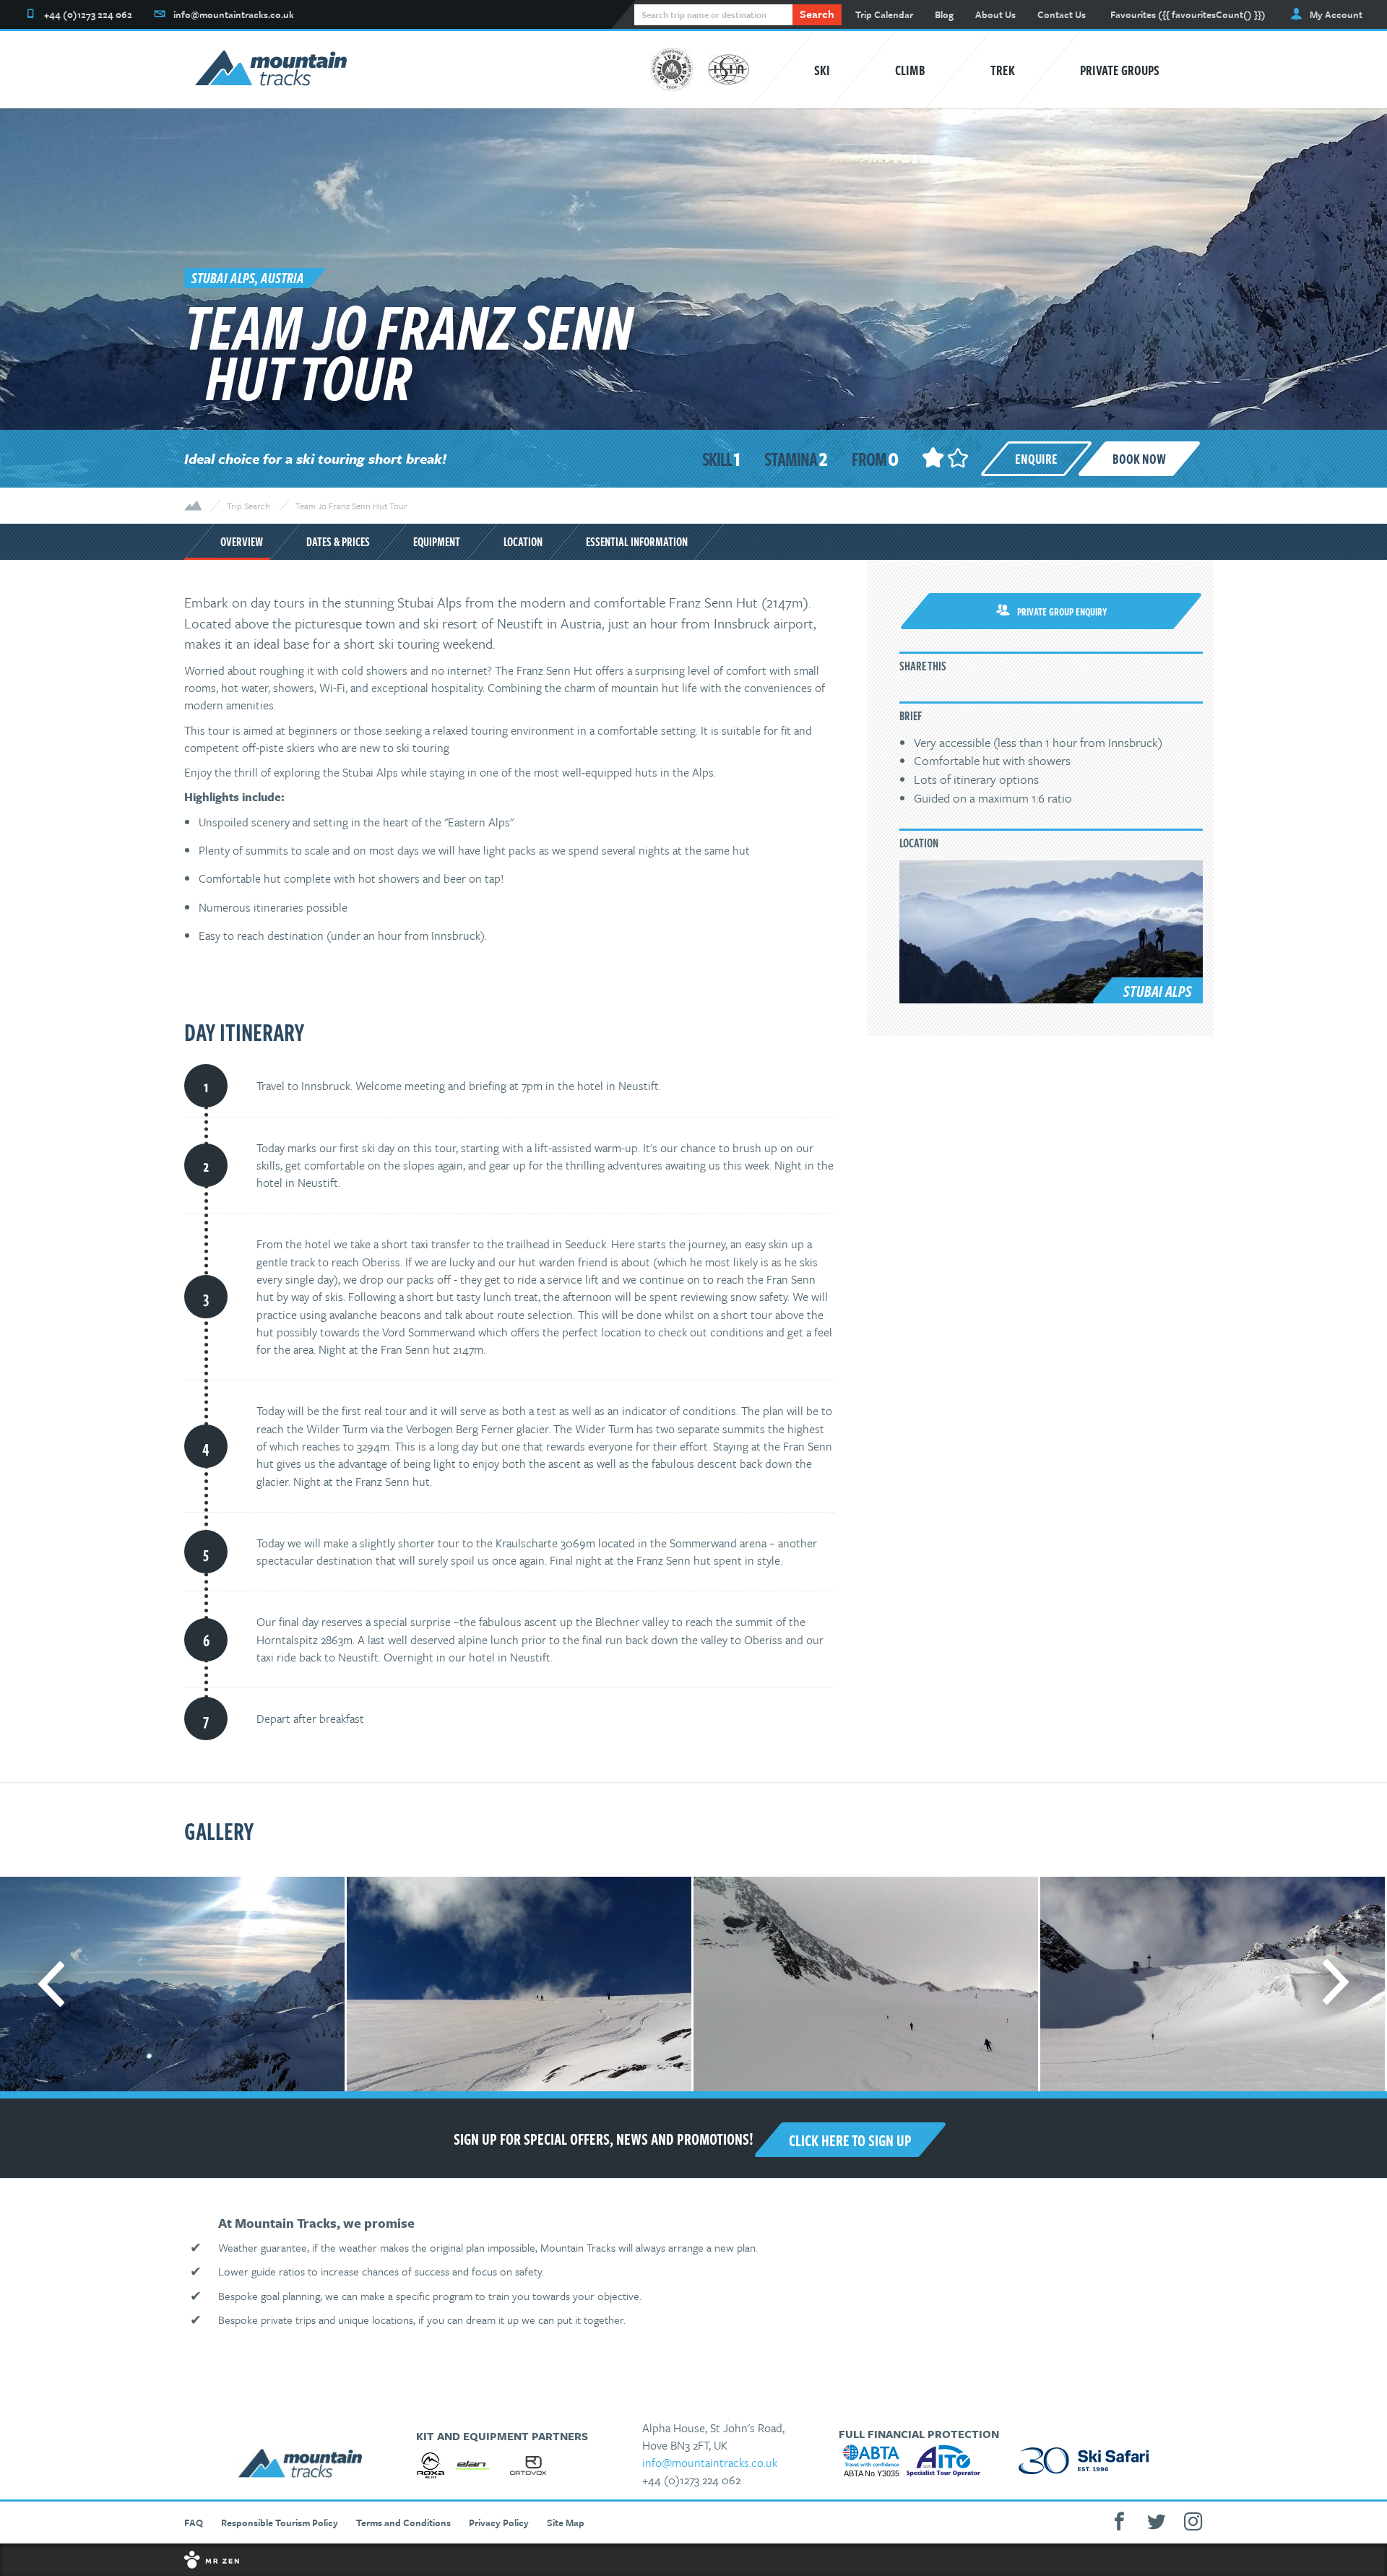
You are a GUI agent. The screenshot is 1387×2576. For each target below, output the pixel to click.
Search (817, 14)
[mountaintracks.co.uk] (271, 70)
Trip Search (249, 506)
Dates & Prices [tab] (338, 542)
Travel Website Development (693, 2560)
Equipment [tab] (437, 542)
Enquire (1036, 458)
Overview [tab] (242, 542)
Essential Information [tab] (637, 542)
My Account (1336, 14)
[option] (518, 1984)
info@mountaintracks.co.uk (710, 2463)
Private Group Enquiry (1062, 611)
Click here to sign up (850, 2140)
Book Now (1139, 458)
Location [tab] (523, 542)
